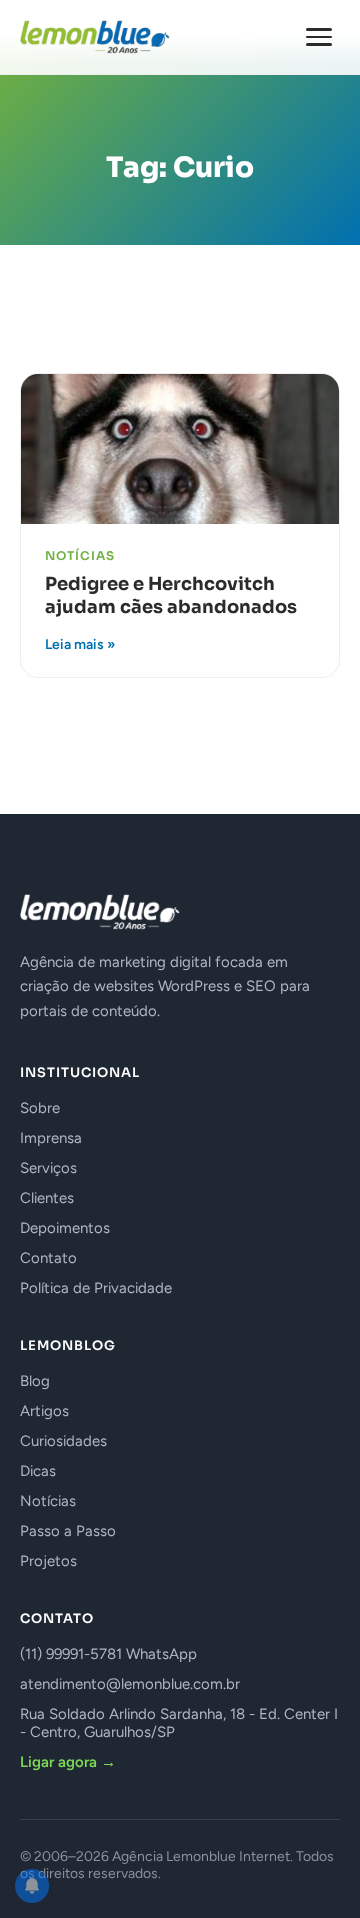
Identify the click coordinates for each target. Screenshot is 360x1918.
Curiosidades (63, 1441)
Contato (48, 1258)
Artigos (44, 1411)
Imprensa (51, 1138)
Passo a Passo (68, 1531)
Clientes (47, 1198)
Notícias (48, 1501)
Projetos (48, 1561)
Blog (35, 1381)
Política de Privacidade (96, 1288)
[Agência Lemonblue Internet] (95, 37)
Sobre (40, 1108)
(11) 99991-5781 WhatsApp (108, 1654)
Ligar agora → (68, 1762)
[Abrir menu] (319, 37)
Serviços (48, 1168)
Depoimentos (65, 1228)
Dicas (38, 1471)
